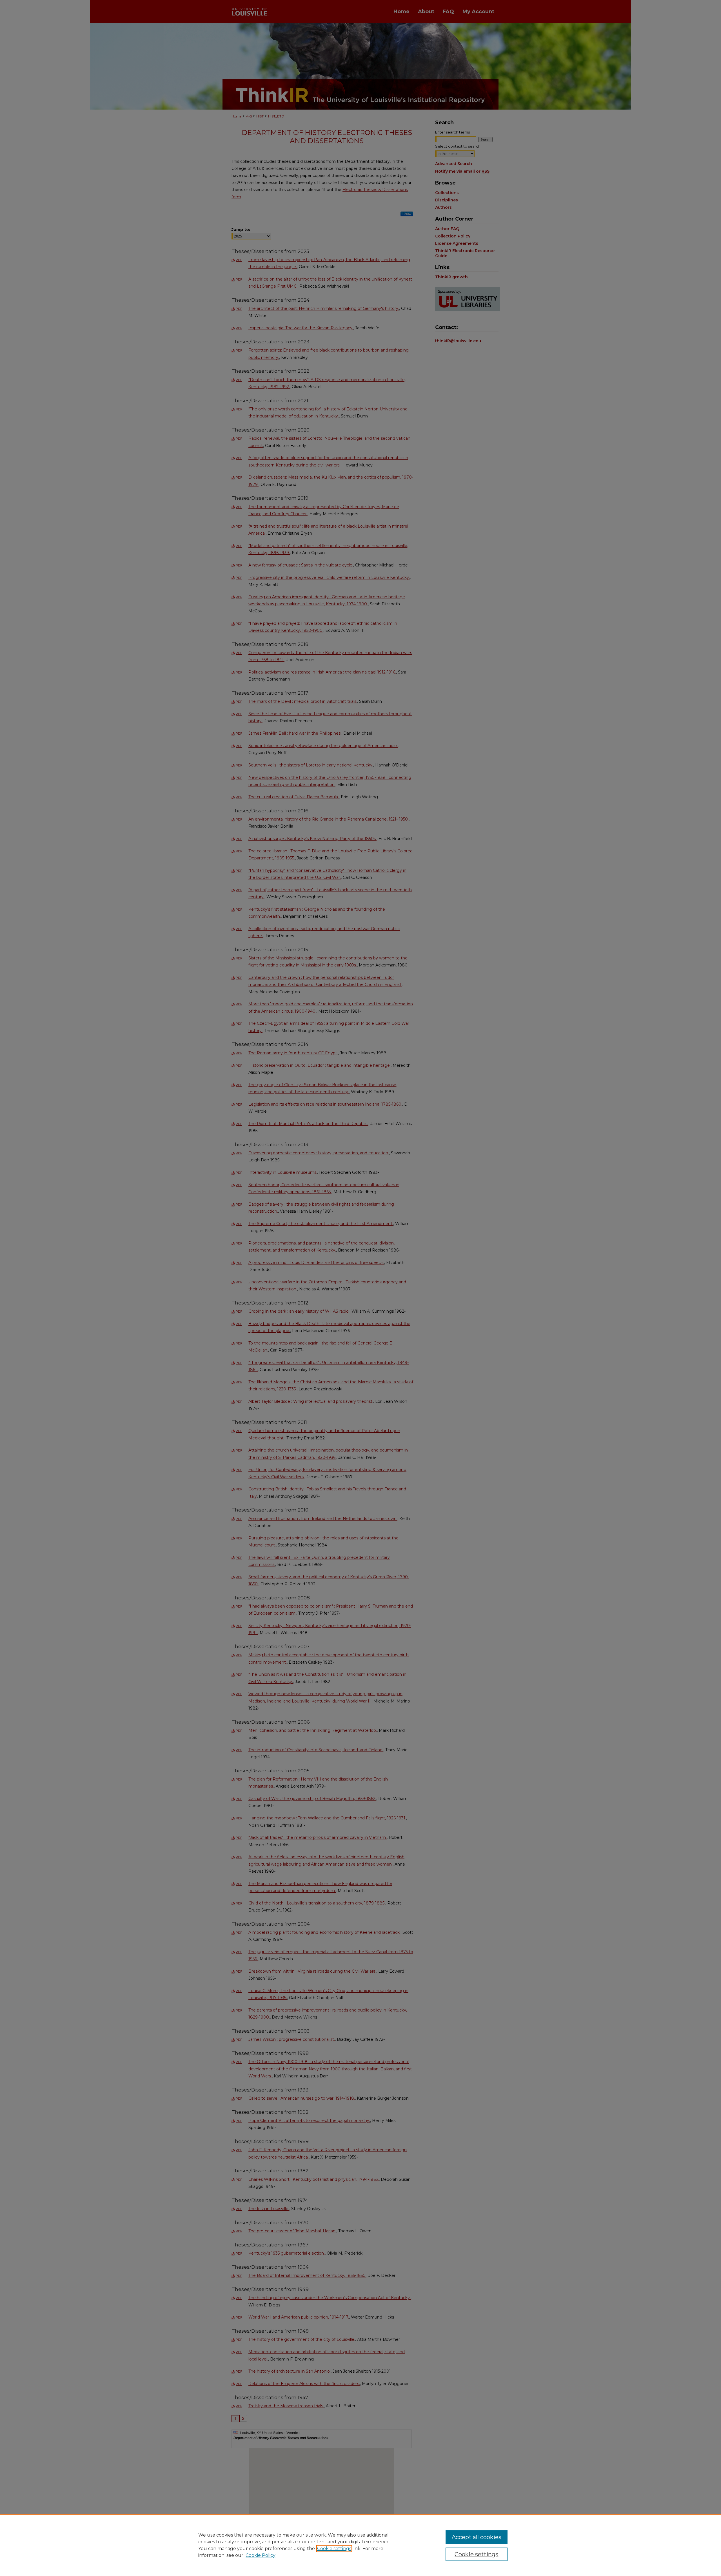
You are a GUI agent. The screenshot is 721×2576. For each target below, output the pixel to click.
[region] (360, 2545)
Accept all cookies (477, 2537)
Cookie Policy (261, 2555)
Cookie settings (334, 2549)
